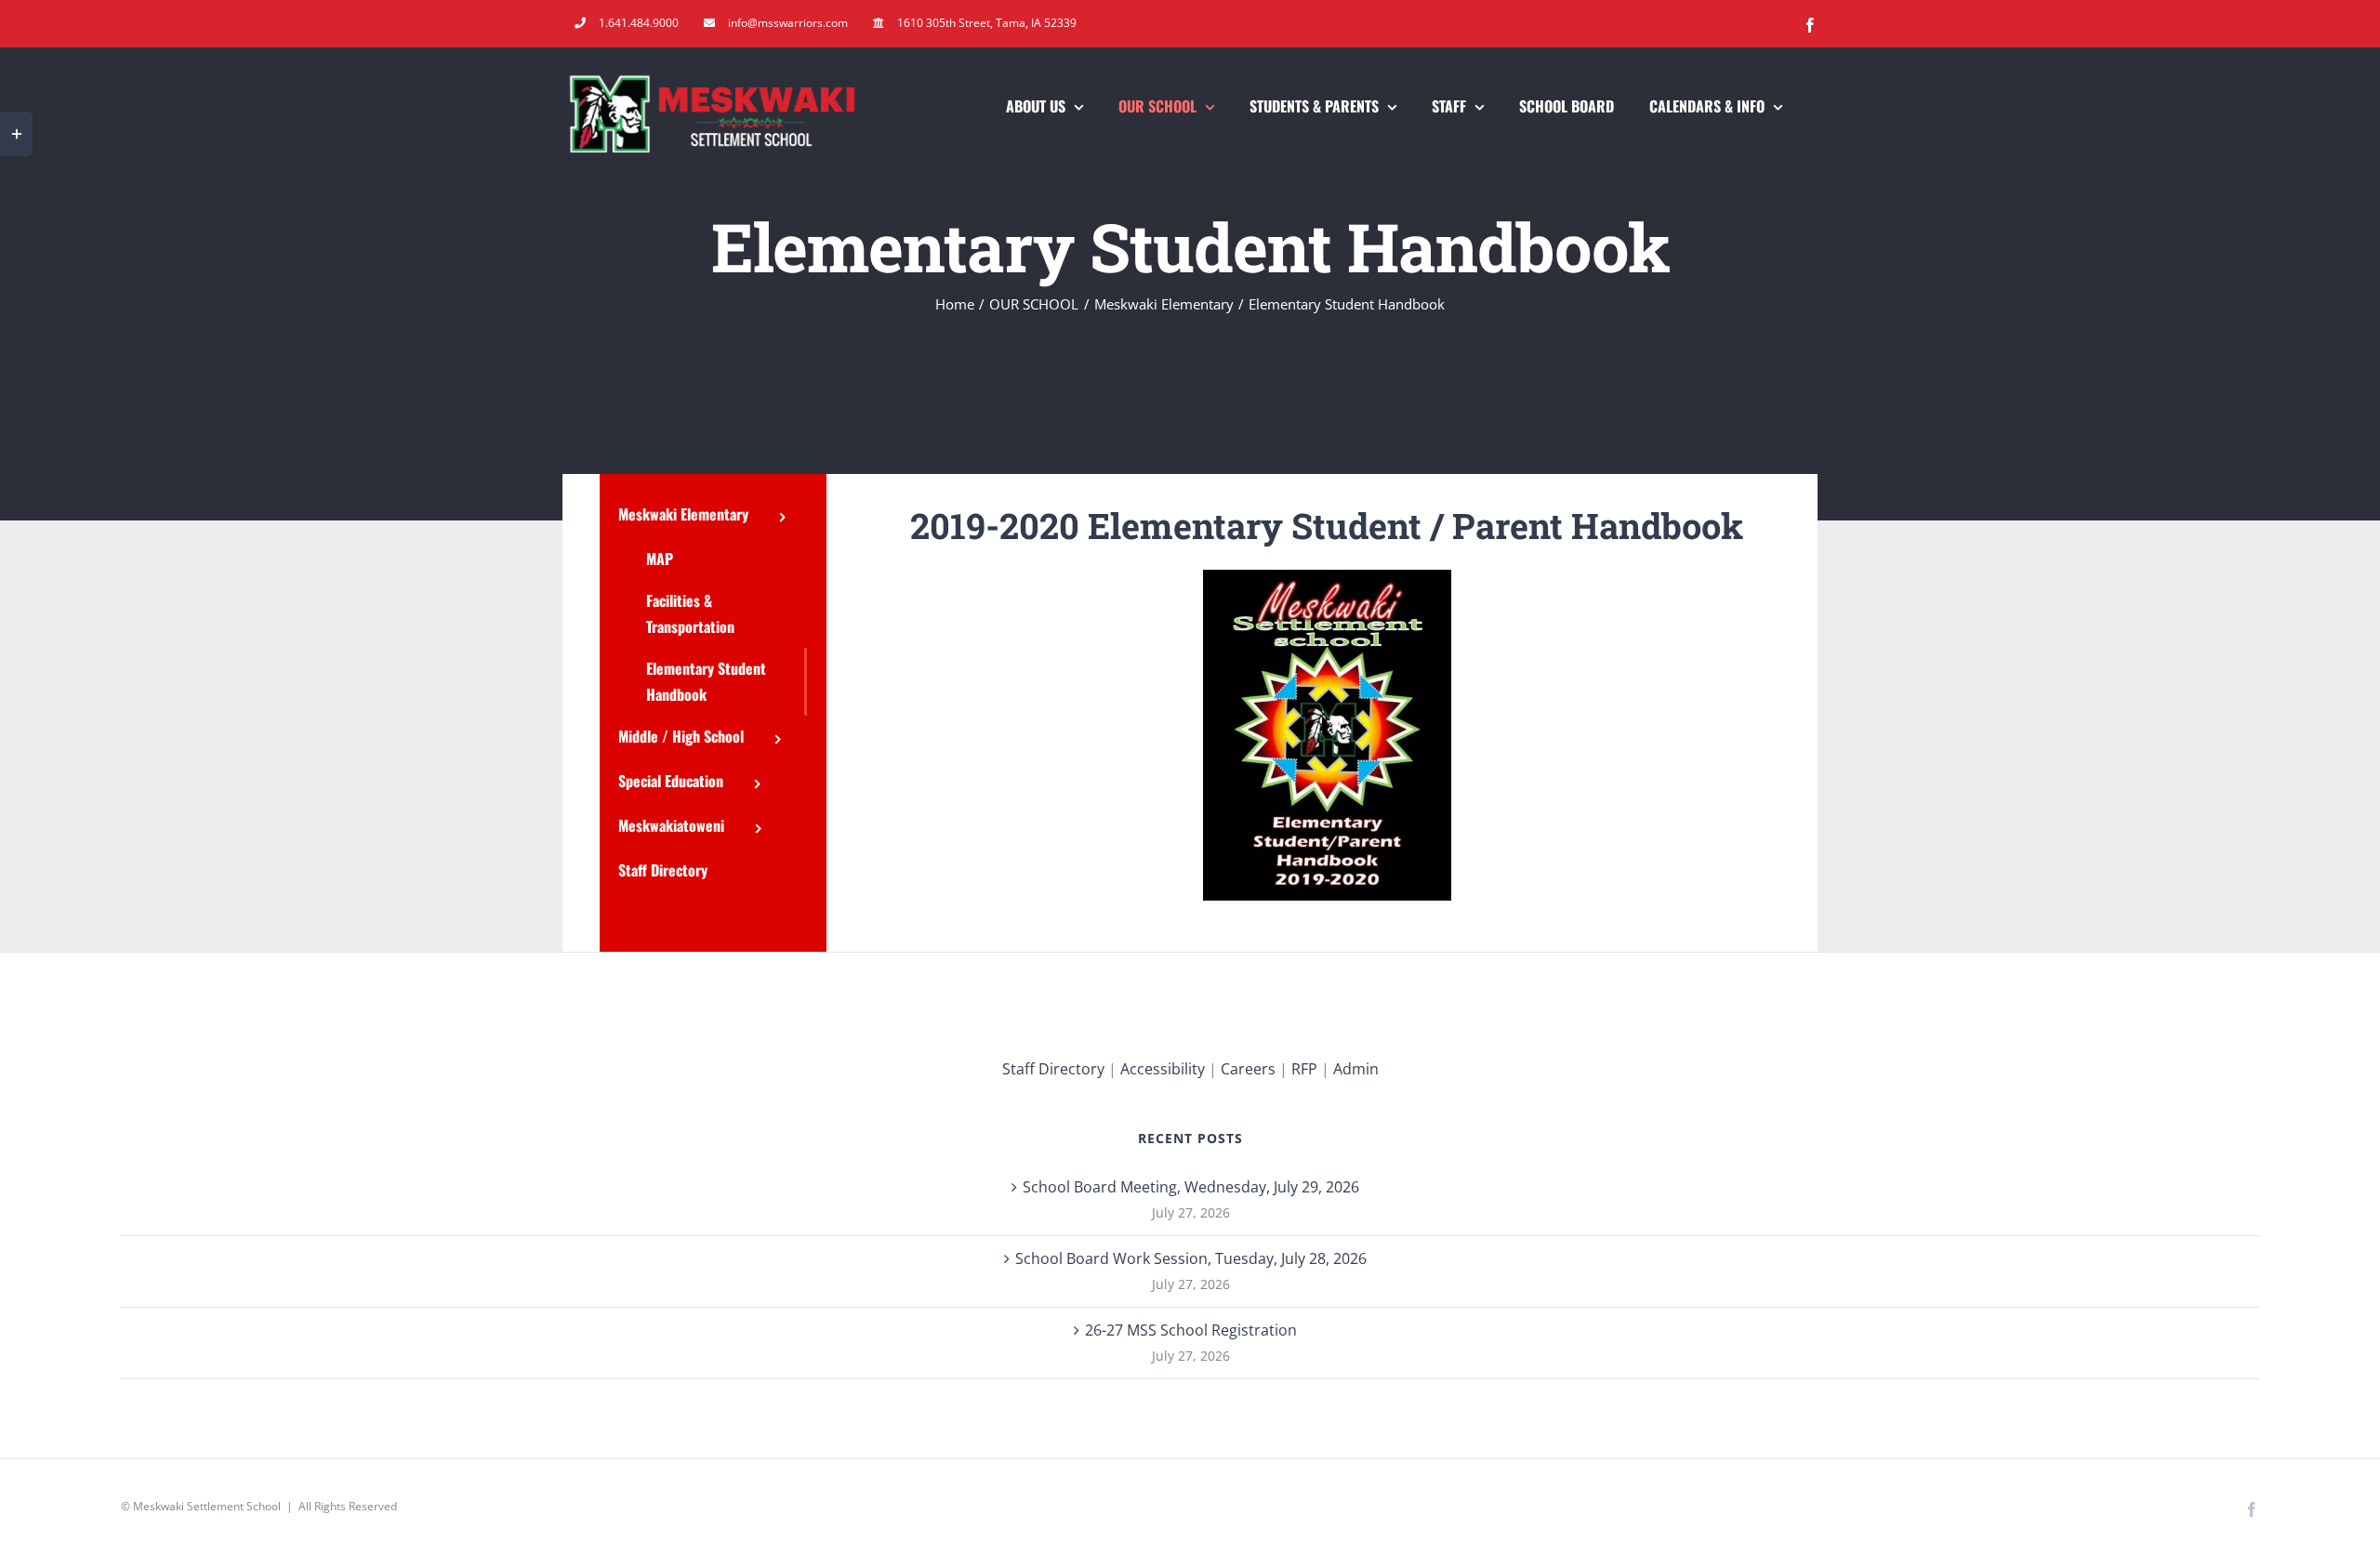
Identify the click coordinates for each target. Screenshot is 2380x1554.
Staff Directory (1053, 1069)
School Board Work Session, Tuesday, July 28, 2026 (1191, 1258)
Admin (1356, 1069)
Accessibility (1163, 1069)
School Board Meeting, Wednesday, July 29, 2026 (1191, 1187)
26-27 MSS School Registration (1191, 1330)
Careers (1248, 1069)
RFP (1304, 1069)
